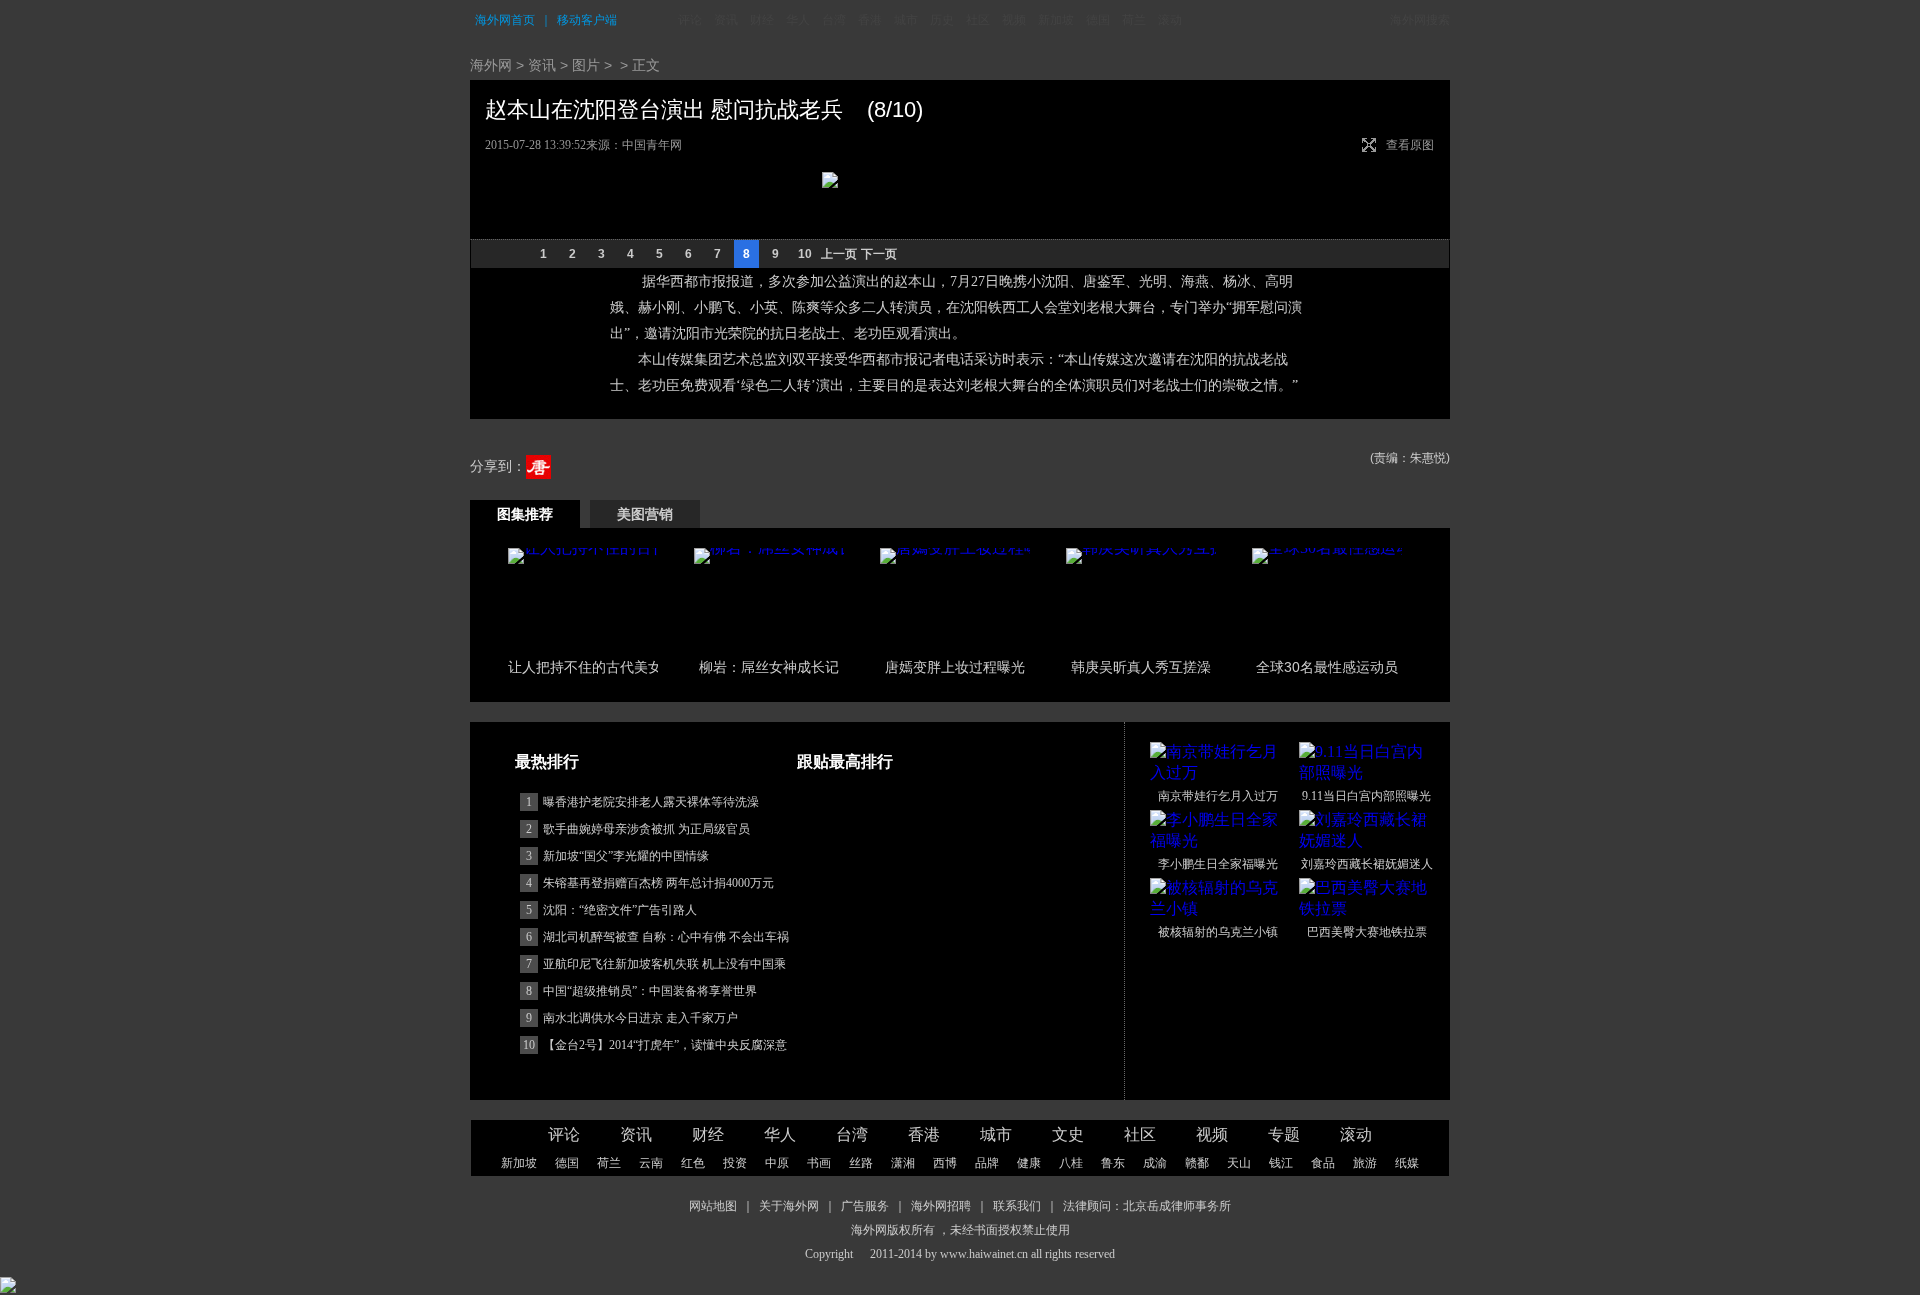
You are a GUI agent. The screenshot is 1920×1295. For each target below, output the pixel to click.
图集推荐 (525, 514)
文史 (1068, 1134)
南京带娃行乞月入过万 (1218, 796)
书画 (819, 1163)
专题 (1284, 1134)
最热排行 (547, 761)
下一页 (879, 254)
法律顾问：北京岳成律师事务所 (1147, 1206)
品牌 (987, 1163)
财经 (762, 20)
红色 (693, 1163)
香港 (870, 20)
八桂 (1071, 1163)
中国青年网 (652, 145)
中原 (777, 1163)
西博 (945, 1163)
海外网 (491, 65)
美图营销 (645, 514)
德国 (1098, 20)
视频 (1014, 20)
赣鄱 (1197, 1163)
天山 (1239, 1163)
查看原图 (1410, 145)
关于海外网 (789, 1206)
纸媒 (1407, 1163)
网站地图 (713, 1206)
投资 (735, 1163)
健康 (1029, 1163)
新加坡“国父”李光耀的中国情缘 (626, 856)
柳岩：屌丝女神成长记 (769, 667)
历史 (942, 20)
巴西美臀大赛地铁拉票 (1367, 932)
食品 (1323, 1163)
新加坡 (1056, 20)
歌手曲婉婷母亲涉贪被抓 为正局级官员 (646, 829)
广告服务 (865, 1206)
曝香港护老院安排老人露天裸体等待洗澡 (651, 802)
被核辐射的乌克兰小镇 (1218, 932)
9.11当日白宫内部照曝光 (1366, 796)
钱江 (1281, 1163)
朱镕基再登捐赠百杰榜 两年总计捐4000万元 (658, 883)
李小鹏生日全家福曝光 (1218, 864)
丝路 (861, 1163)
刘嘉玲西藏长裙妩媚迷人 (1367, 864)
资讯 (726, 20)
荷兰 (1134, 20)
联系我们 (1017, 1206)
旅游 (1365, 1163)
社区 (978, 20)
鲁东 (1113, 1163)
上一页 (839, 254)
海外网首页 (505, 20)
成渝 (1155, 1163)
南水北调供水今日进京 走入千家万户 (640, 1018)
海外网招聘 (941, 1206)
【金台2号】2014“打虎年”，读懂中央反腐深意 (665, 1045)
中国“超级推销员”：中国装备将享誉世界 (650, 991)
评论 (690, 20)
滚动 (1170, 20)
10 (805, 254)
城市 (906, 20)
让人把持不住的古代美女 (585, 667)
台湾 (834, 20)
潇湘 (903, 1163)
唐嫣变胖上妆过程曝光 (955, 667)
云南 (651, 1163)
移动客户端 (587, 20)
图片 (586, 65)
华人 (798, 20)
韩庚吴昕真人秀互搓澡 (1141, 667)
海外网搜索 (1420, 20)
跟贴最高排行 (845, 761)
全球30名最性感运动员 (1327, 667)
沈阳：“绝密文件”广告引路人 (620, 910)
